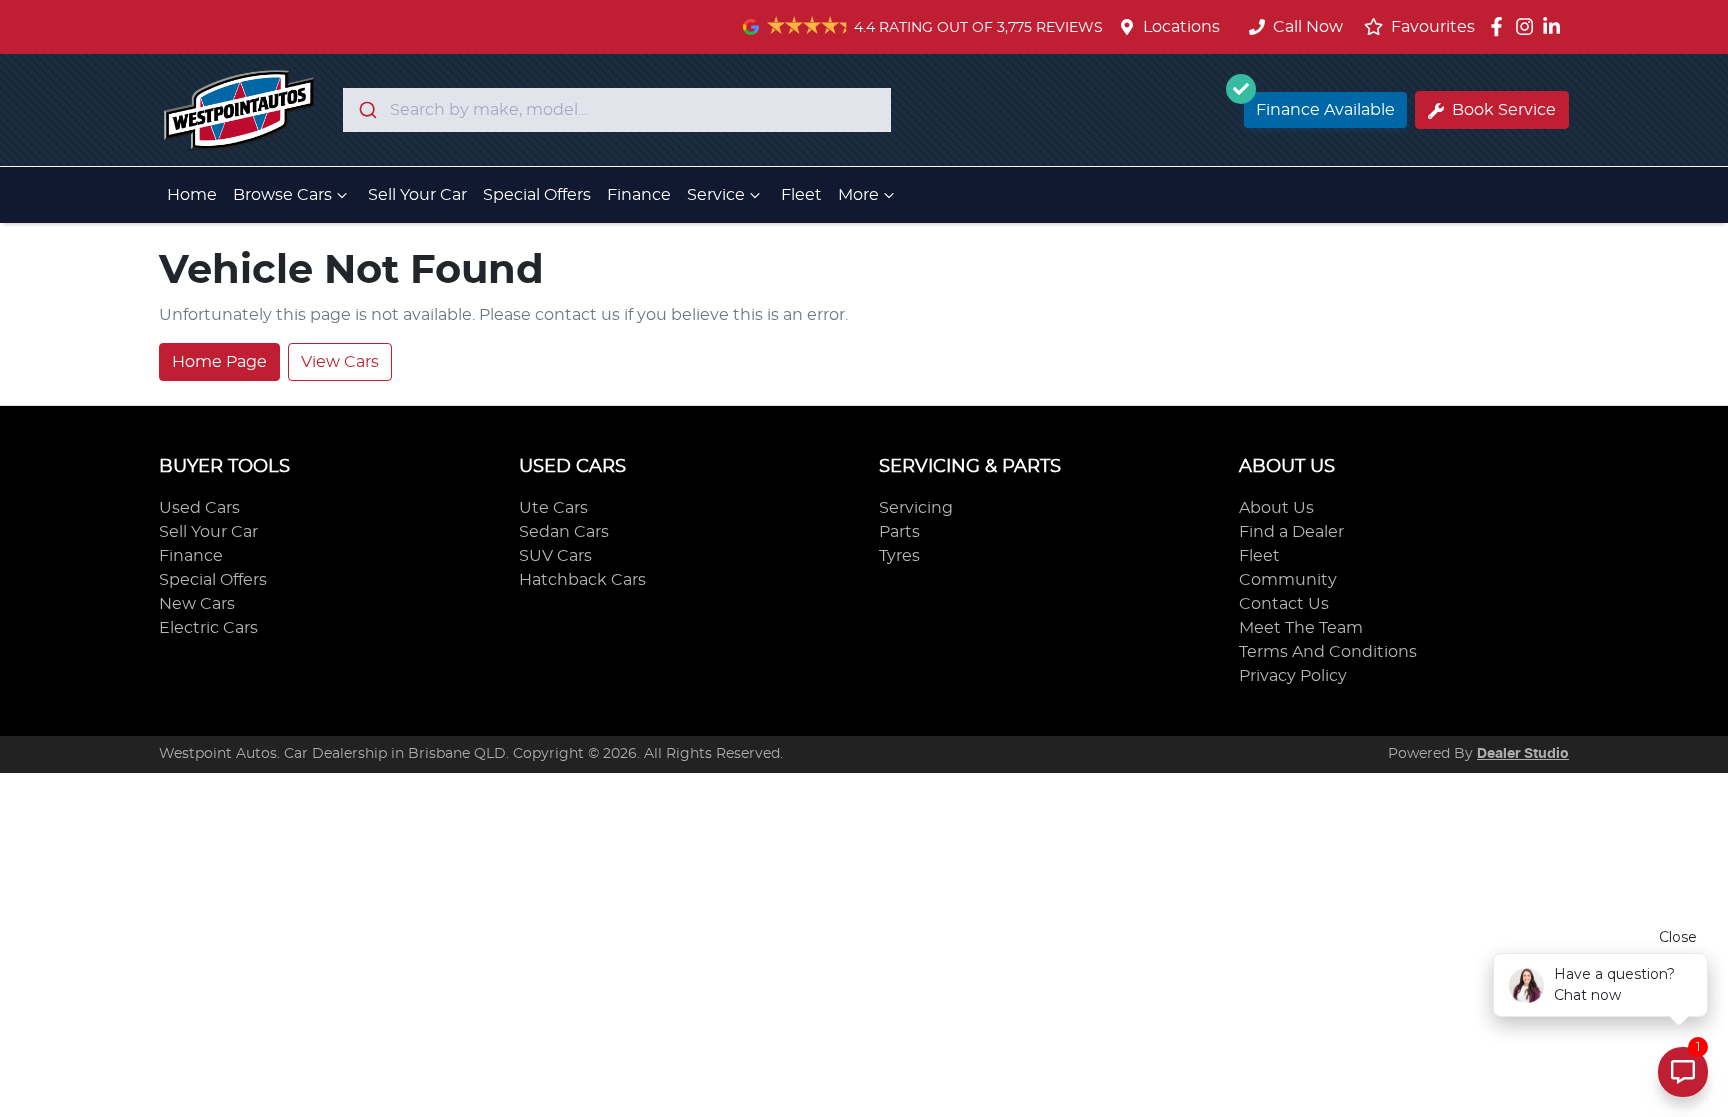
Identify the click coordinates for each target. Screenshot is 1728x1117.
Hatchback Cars (582, 580)
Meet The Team (1301, 628)
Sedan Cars (564, 532)
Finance (639, 195)
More (858, 195)
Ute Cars (553, 508)
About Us (1276, 508)
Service (716, 195)
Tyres (899, 556)
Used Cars (199, 508)
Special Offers (537, 195)
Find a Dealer (1291, 532)
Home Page (219, 362)
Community (1288, 580)
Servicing (916, 508)
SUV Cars (555, 556)
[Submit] (366, 110)
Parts (899, 532)
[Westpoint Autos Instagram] (1528, 26)
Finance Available (1325, 110)
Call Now (1308, 27)
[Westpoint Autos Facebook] (1500, 26)
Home (192, 195)
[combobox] (617, 110)
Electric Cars (208, 628)
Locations (1181, 27)
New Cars (197, 604)
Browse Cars (282, 195)
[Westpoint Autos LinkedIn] (1555, 26)
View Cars (340, 362)
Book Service (1504, 110)
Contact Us (1284, 604)
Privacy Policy (1293, 676)
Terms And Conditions (1328, 652)
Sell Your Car (417, 195)
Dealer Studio (1523, 754)
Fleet (801, 195)
